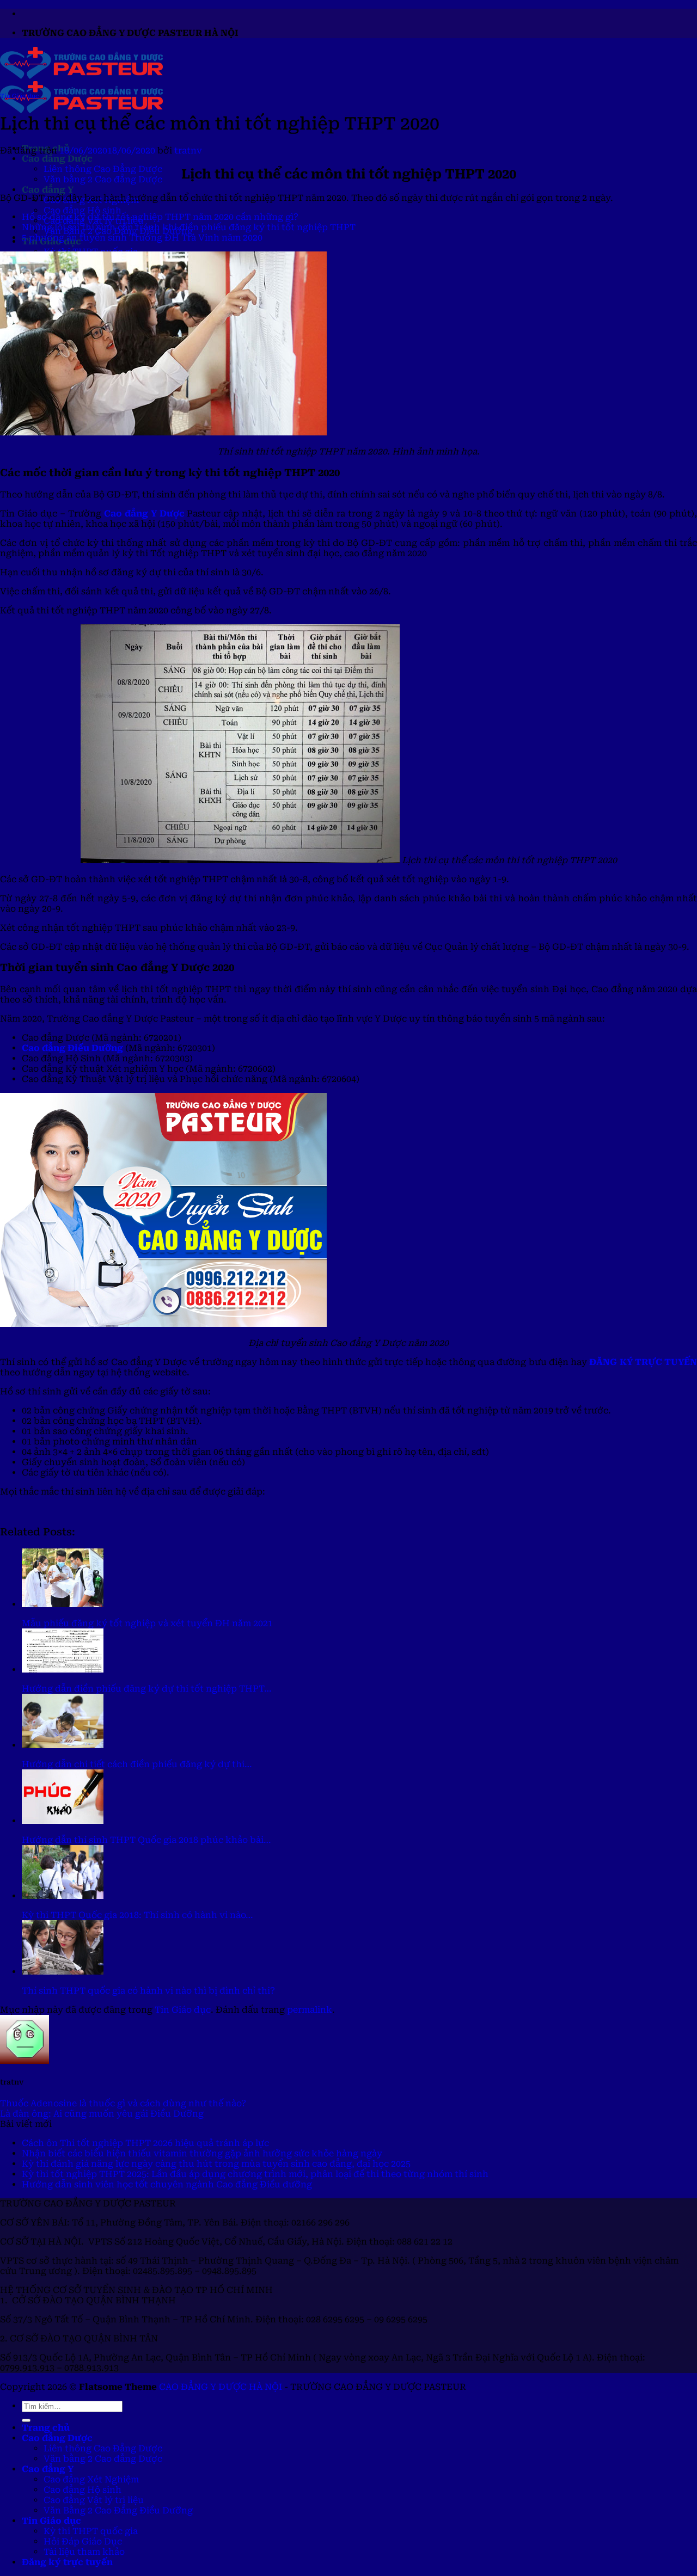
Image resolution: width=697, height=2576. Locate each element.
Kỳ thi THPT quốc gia (91, 2531)
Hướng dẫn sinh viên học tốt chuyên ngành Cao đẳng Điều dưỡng (167, 2184)
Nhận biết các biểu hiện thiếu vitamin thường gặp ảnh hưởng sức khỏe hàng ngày (202, 2153)
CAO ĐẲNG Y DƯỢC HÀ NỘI (221, 2387)
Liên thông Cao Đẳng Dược (103, 169)
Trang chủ (46, 2428)
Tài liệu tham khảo (84, 2552)
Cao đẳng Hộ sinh (82, 210)
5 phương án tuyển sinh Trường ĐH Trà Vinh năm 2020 (142, 238)
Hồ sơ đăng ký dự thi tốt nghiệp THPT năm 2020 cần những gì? (160, 217)
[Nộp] (26, 2420)
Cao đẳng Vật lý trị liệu (94, 2500)
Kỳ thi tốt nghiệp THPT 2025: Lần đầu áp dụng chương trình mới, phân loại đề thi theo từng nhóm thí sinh (255, 2174)
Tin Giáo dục (19, 96)
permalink (310, 2010)
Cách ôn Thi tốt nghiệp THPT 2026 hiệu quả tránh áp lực (145, 2143)
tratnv (188, 150)
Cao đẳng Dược (57, 159)
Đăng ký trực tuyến (67, 2562)
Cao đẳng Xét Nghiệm (91, 2479)
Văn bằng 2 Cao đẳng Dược (103, 179)
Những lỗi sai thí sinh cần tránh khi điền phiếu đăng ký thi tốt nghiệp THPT (189, 227)
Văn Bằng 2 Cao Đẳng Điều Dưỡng (118, 2510)
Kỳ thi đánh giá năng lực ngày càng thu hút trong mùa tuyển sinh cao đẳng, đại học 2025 (216, 2164)
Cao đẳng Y (48, 190)
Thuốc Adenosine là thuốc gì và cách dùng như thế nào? (123, 2103)
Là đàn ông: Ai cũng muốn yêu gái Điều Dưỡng (102, 2114)
